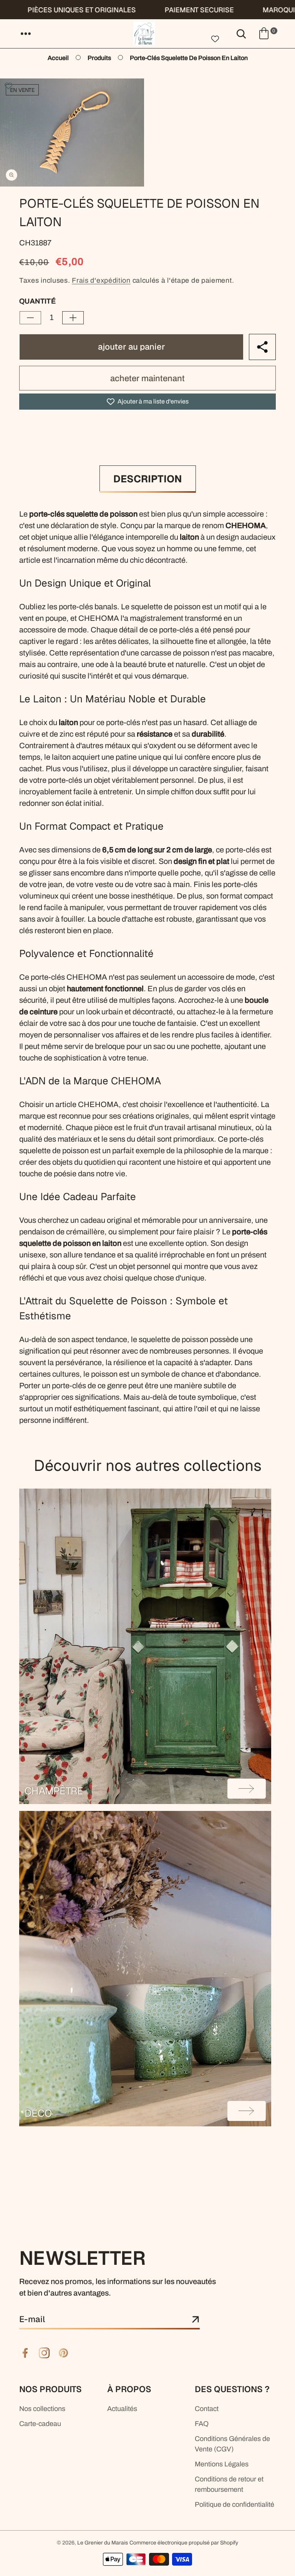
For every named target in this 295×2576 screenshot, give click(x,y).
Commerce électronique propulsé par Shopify (184, 2543)
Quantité (37, 301)
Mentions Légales (222, 2464)
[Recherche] (241, 33)
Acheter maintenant (147, 378)
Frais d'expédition (101, 280)
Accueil (58, 58)
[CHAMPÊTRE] (145, 1646)
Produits (99, 58)
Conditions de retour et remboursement (229, 2484)
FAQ (202, 2424)
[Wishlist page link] (215, 38)
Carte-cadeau (40, 2424)
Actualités (122, 2409)
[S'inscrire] (196, 2320)
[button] (26, 33)
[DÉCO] (145, 1969)
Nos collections (42, 2409)
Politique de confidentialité (235, 2504)
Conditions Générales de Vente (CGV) (232, 2444)
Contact (207, 2409)
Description (148, 479)
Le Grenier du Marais (103, 2543)
